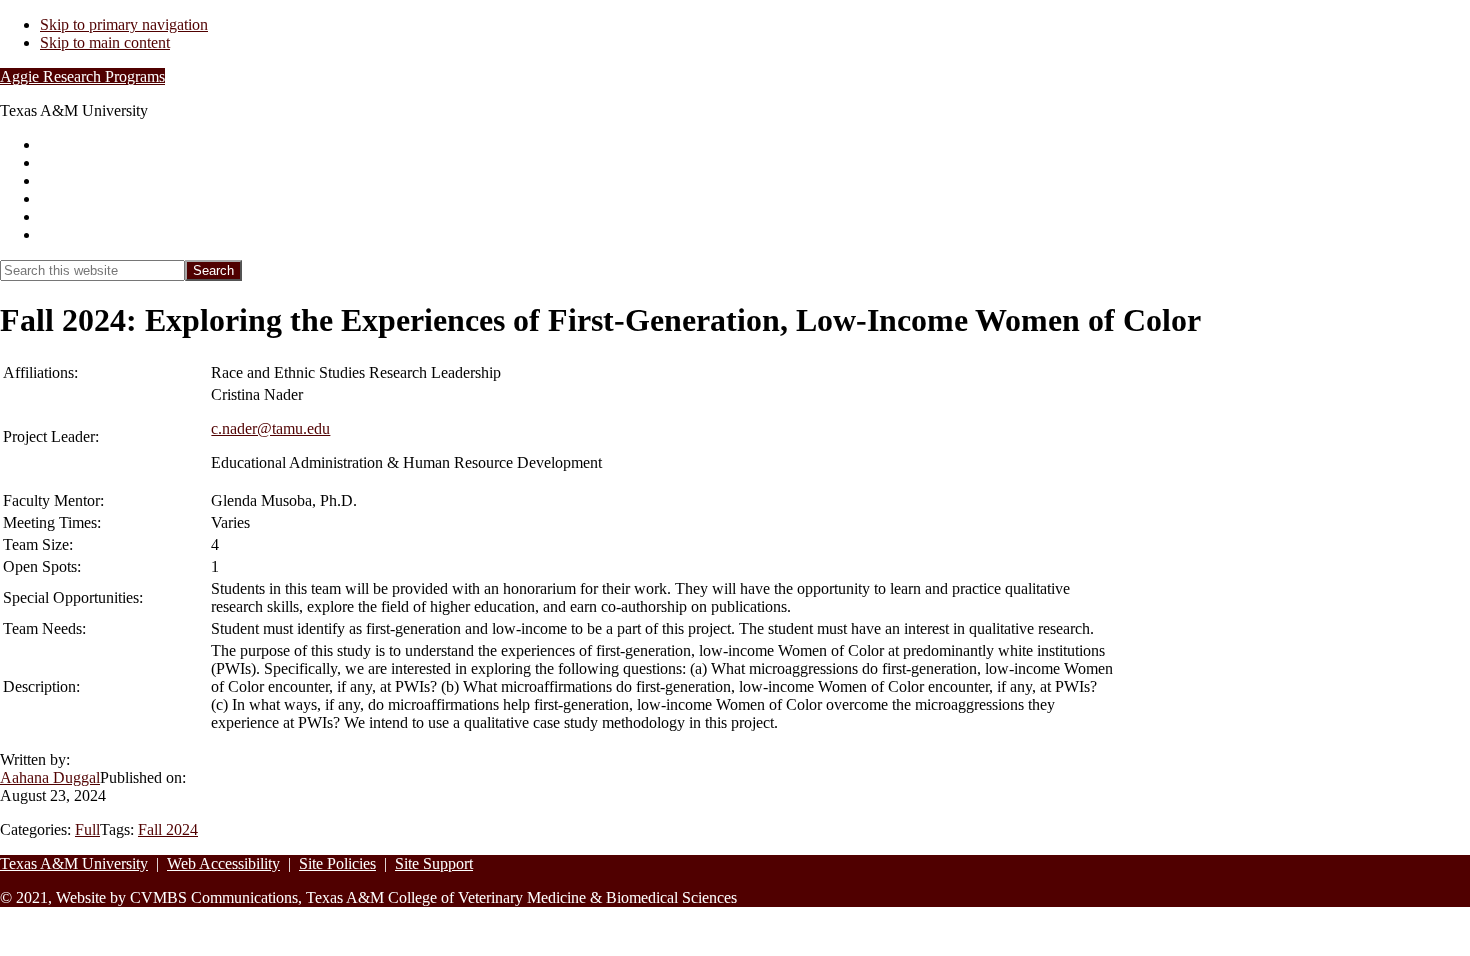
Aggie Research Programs (82, 76)
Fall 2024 (168, 829)
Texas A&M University (74, 863)
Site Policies (337, 863)
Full (87, 829)
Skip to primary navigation (124, 24)
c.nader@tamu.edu (270, 428)
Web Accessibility (223, 863)
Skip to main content (105, 42)
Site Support (434, 863)
